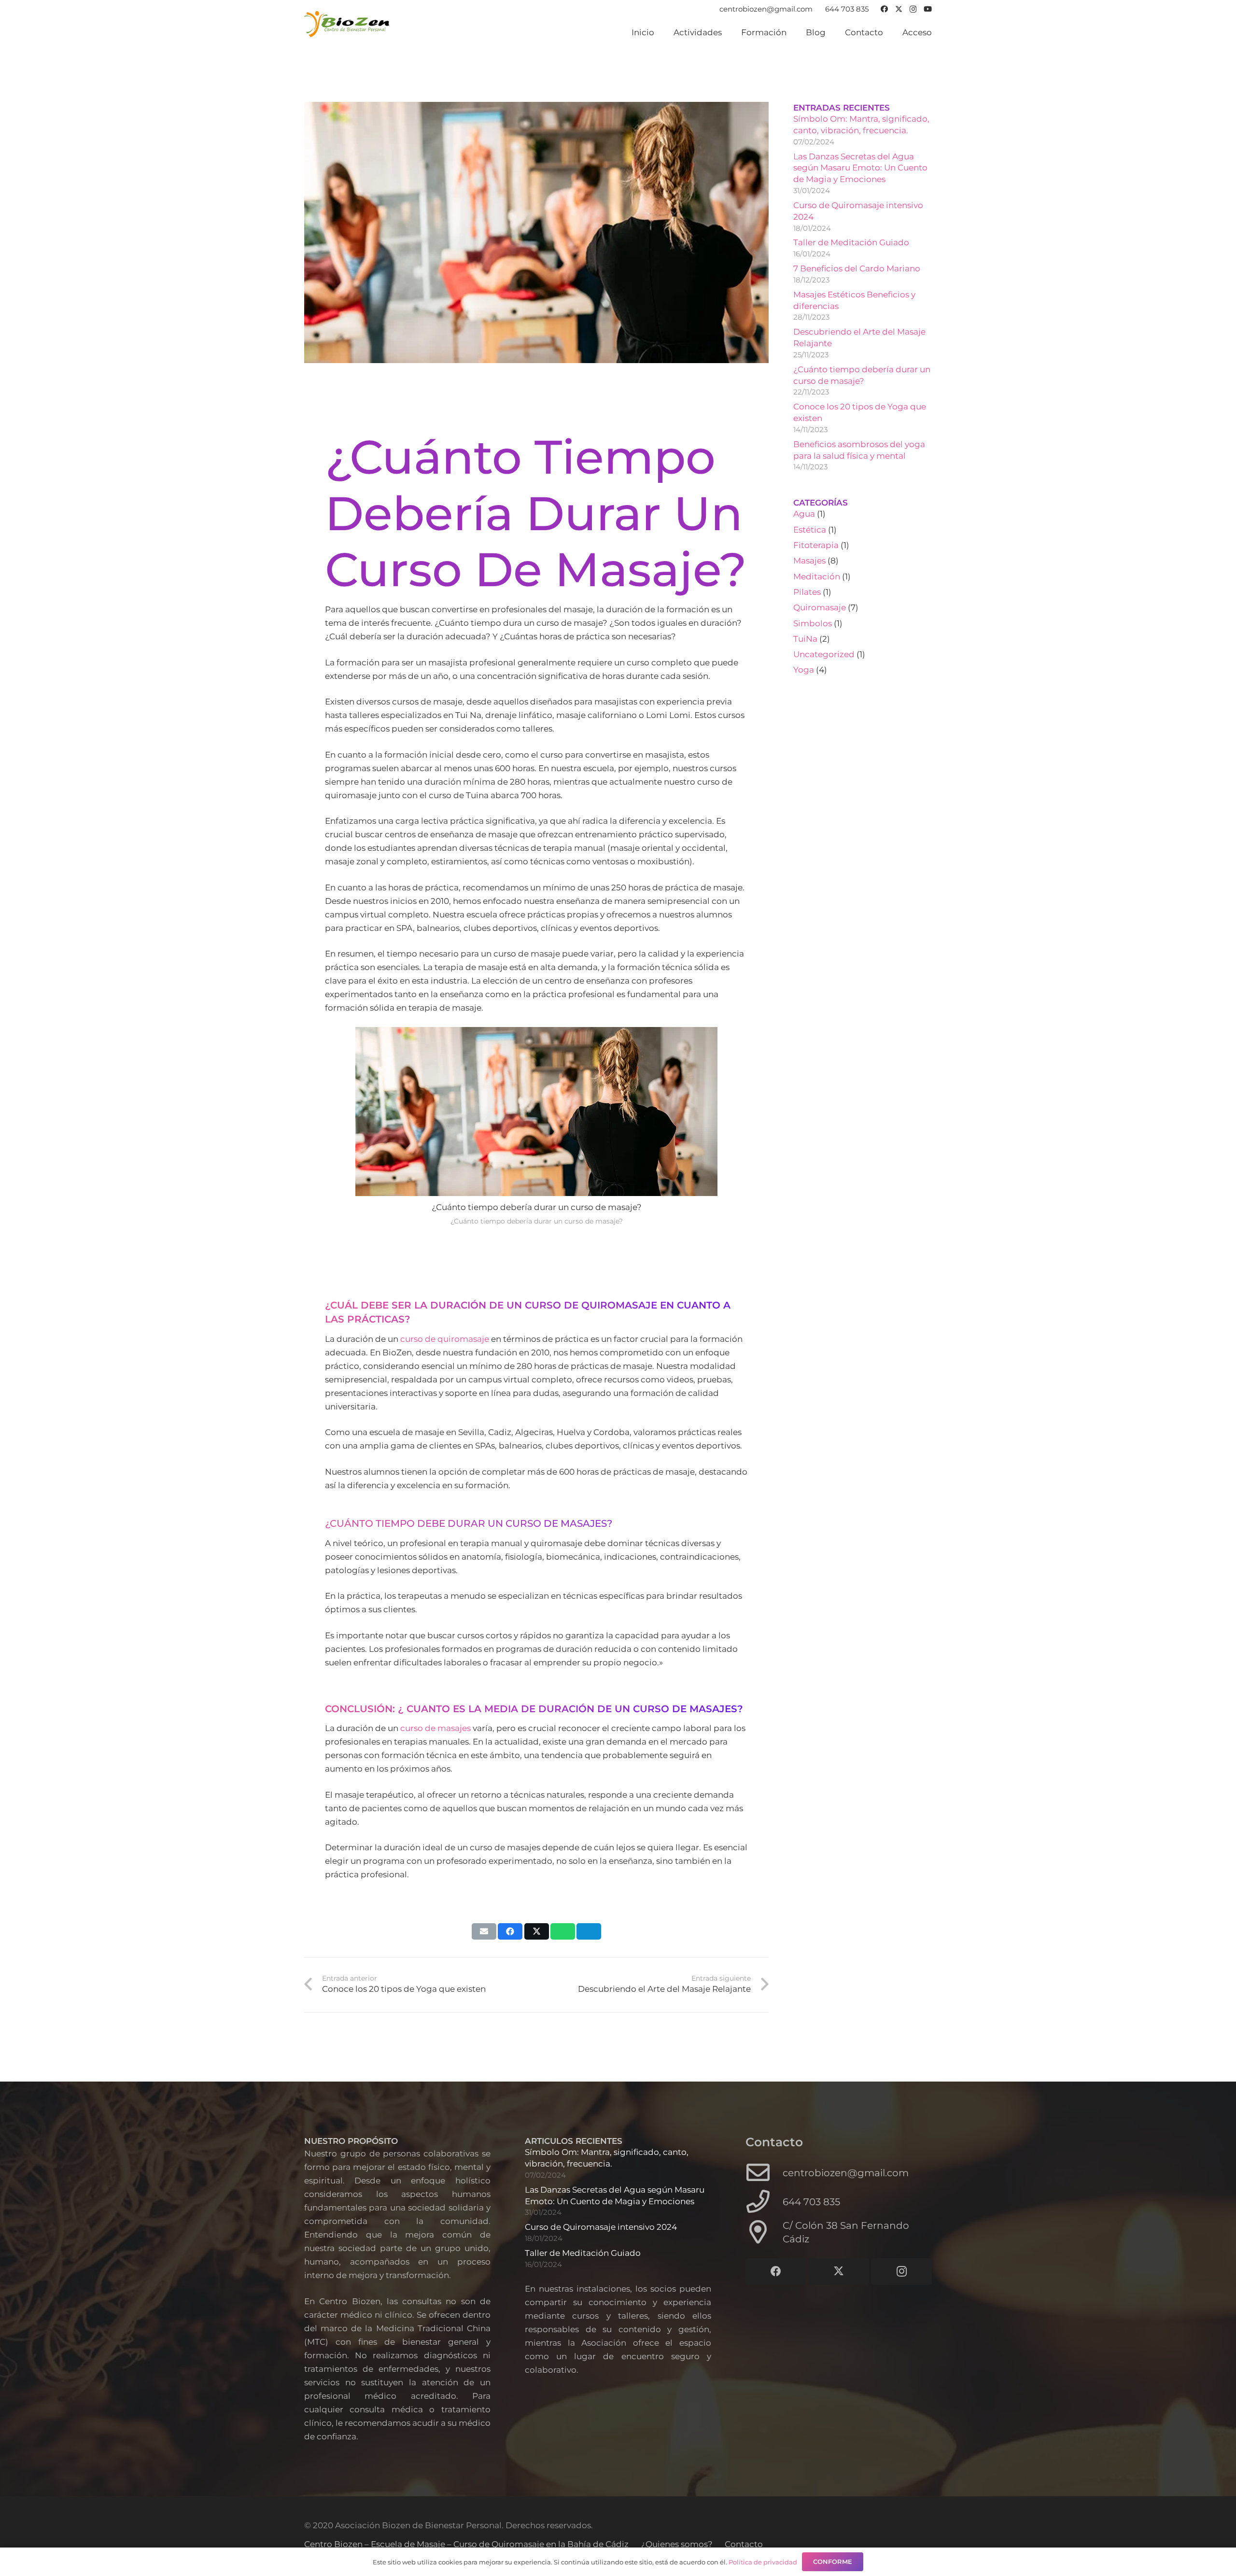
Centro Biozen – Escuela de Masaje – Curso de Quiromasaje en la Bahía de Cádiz (466, 2544)
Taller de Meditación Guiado (851, 242)
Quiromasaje (820, 607)
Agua (804, 514)
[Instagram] (913, 9)
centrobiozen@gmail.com (846, 2173)
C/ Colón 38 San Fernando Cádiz (846, 2232)
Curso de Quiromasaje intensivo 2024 (601, 2227)
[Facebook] (884, 9)
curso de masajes (435, 1728)
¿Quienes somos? (677, 2544)
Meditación (817, 577)
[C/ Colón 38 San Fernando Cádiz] (764, 2232)
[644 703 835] (764, 2202)
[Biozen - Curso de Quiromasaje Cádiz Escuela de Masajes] (347, 24)
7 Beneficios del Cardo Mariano (857, 268)
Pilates (807, 592)
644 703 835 (811, 2202)
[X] (899, 9)
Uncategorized (824, 654)
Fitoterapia (816, 545)
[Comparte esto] (510, 1931)
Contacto (744, 2544)
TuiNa (805, 639)
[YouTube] (928, 9)
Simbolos (813, 623)
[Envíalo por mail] (484, 1931)
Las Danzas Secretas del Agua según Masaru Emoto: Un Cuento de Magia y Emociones (860, 168)
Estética (810, 530)
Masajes (809, 561)
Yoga (804, 670)
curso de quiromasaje (445, 1339)
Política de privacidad (763, 2562)
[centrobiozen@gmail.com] (764, 2173)
